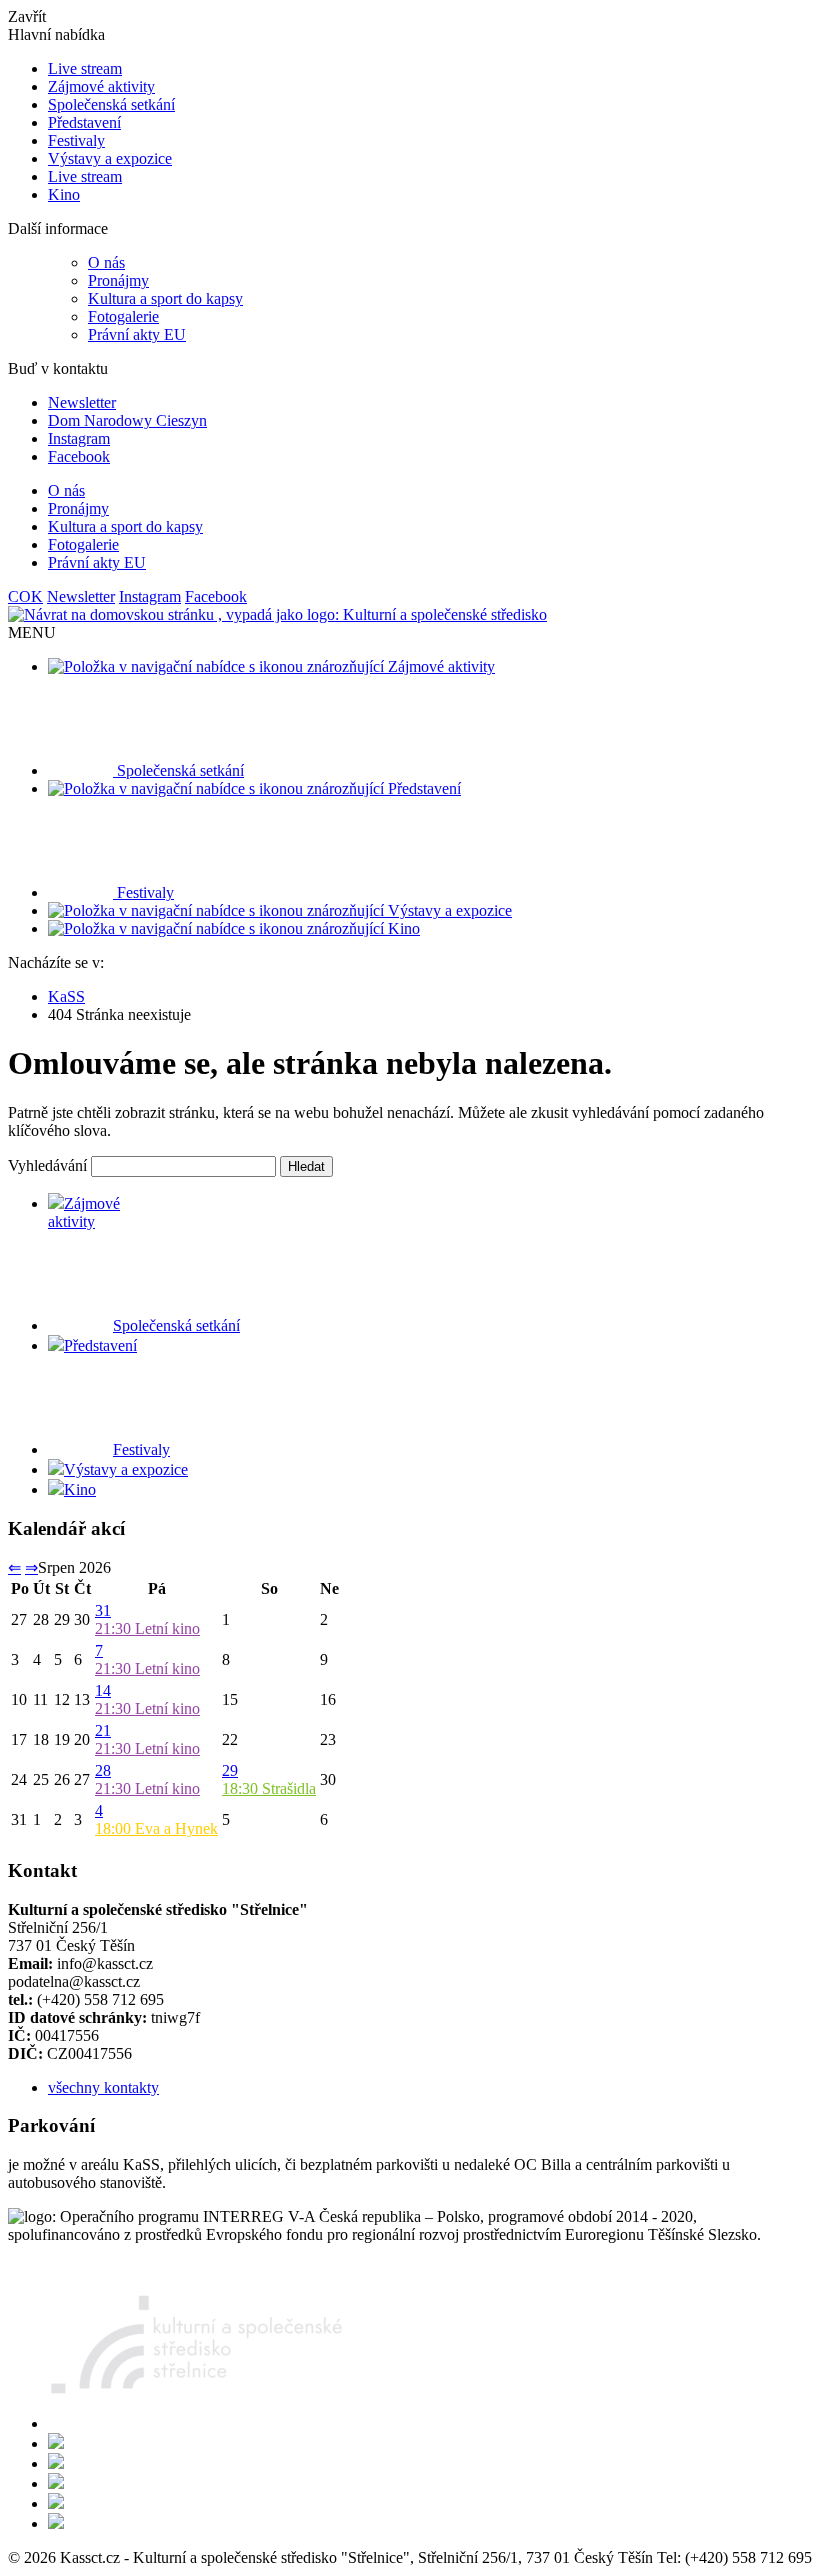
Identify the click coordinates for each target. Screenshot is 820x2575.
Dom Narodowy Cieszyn (127, 420)
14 (103, 1690)
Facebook (79, 456)
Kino (64, 194)
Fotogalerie (123, 316)
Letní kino (147, 1628)
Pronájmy (118, 280)
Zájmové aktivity (101, 86)
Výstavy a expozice (110, 158)
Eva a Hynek (156, 1828)
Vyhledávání (47, 1165)
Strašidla (269, 1788)
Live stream (85, 68)
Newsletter (82, 402)
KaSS (66, 996)
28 (103, 1770)
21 (103, 1730)
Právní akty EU (137, 334)
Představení (84, 122)
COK (25, 596)
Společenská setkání (111, 104)
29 (230, 1770)
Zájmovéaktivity (84, 1212)
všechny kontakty (103, 2087)
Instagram (79, 438)
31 (103, 1610)
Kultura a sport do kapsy (165, 298)
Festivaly (76, 140)
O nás (106, 262)
